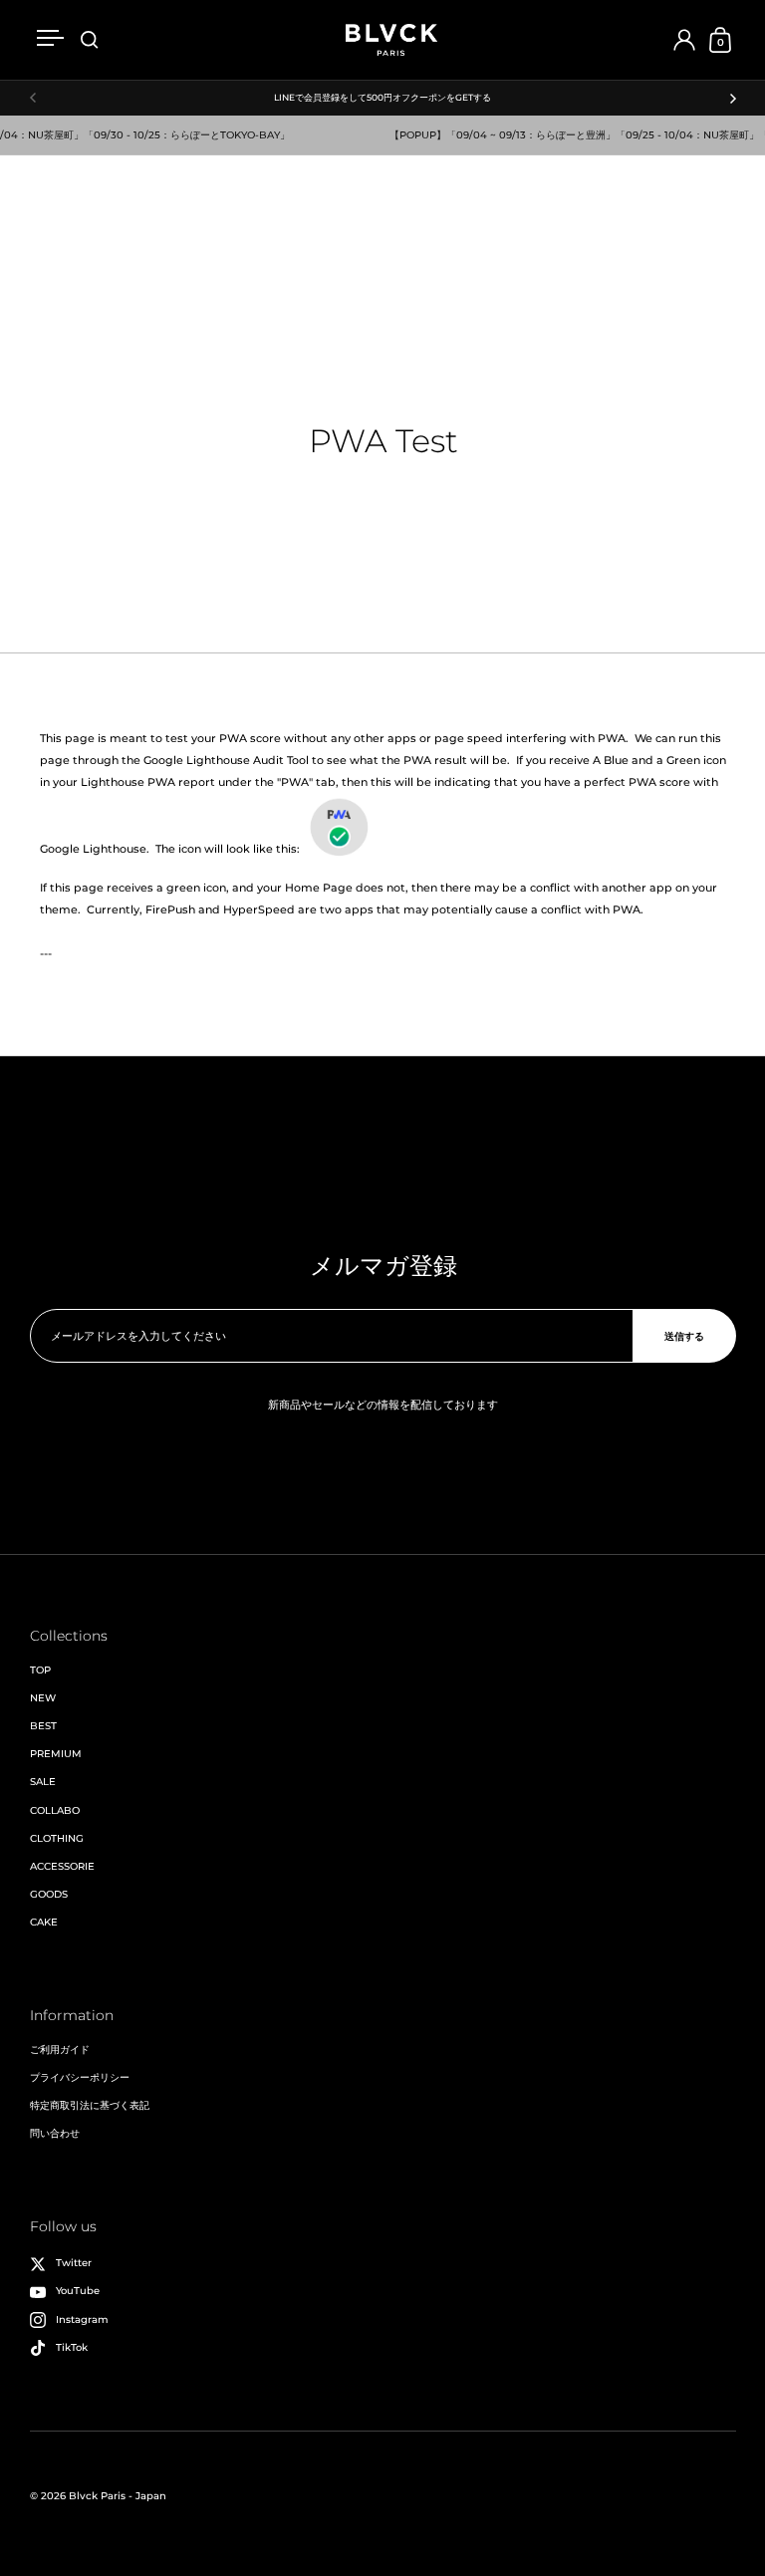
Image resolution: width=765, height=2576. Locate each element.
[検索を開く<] (90, 40)
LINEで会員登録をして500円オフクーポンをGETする (382, 98)
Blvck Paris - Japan (118, 2496)
